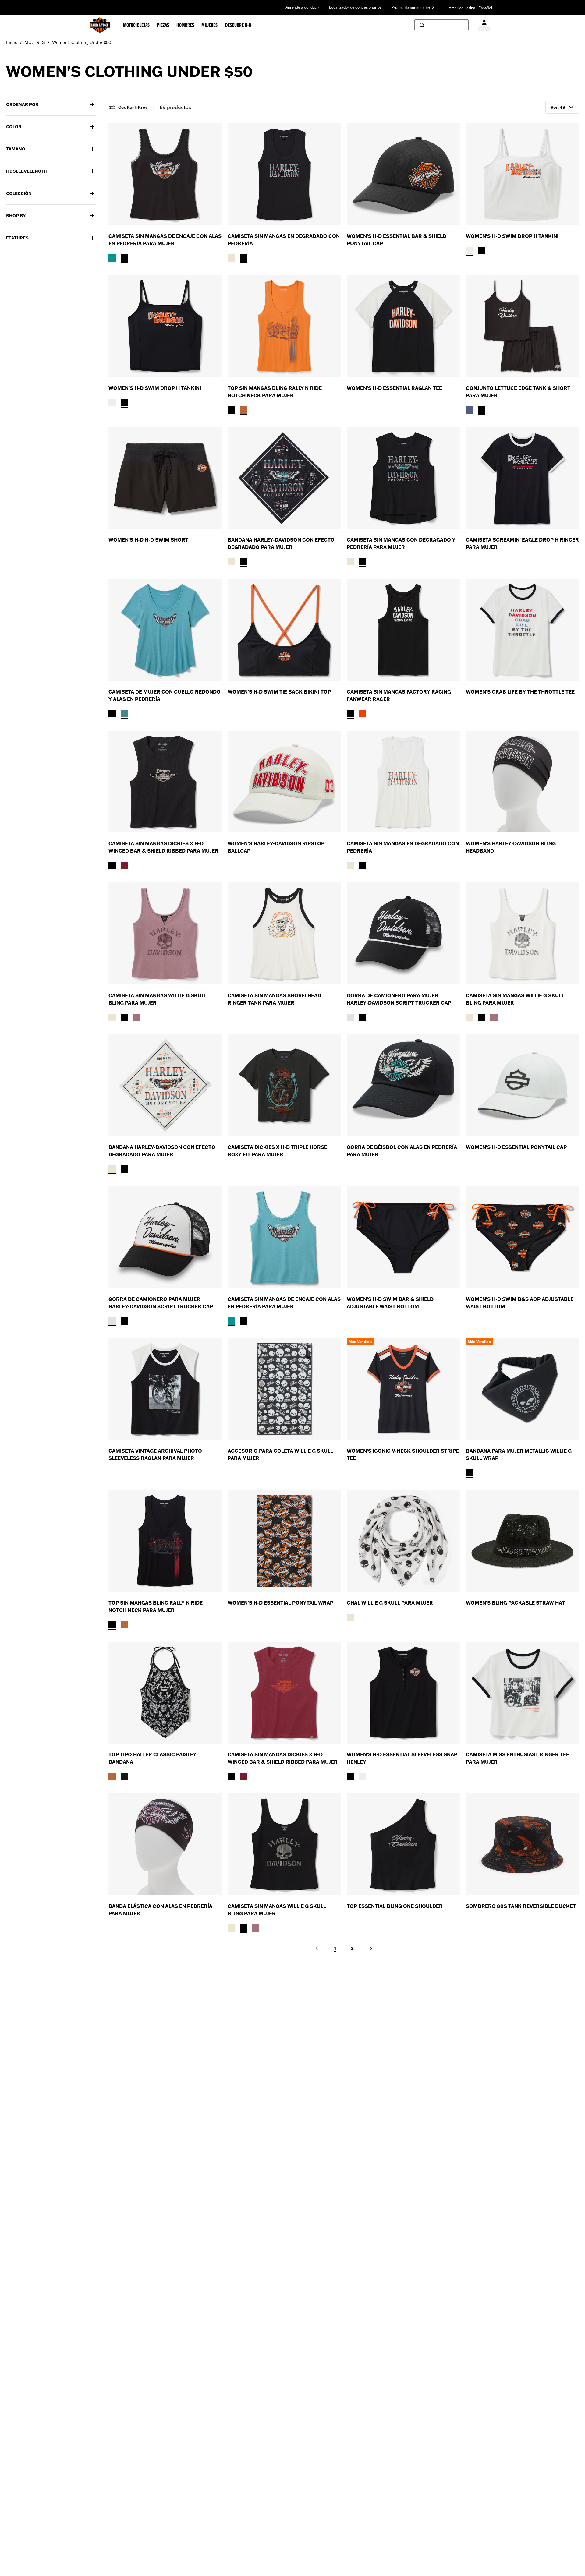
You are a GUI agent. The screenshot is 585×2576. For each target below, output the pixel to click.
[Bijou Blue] (470, 410)
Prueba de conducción (411, 7)
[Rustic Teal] (112, 258)
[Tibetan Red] (124, 865)
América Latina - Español (470, 8)
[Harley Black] (124, 258)
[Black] (112, 865)
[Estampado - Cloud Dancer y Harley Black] (350, 1617)
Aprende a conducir (302, 7)
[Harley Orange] (243, 410)
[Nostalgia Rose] (136, 1017)
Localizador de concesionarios (355, 7)
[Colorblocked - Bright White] (350, 1017)
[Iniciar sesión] (484, 25)
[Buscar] (441, 25)
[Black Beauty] (470, 1473)
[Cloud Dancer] (231, 258)
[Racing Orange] (363, 714)
